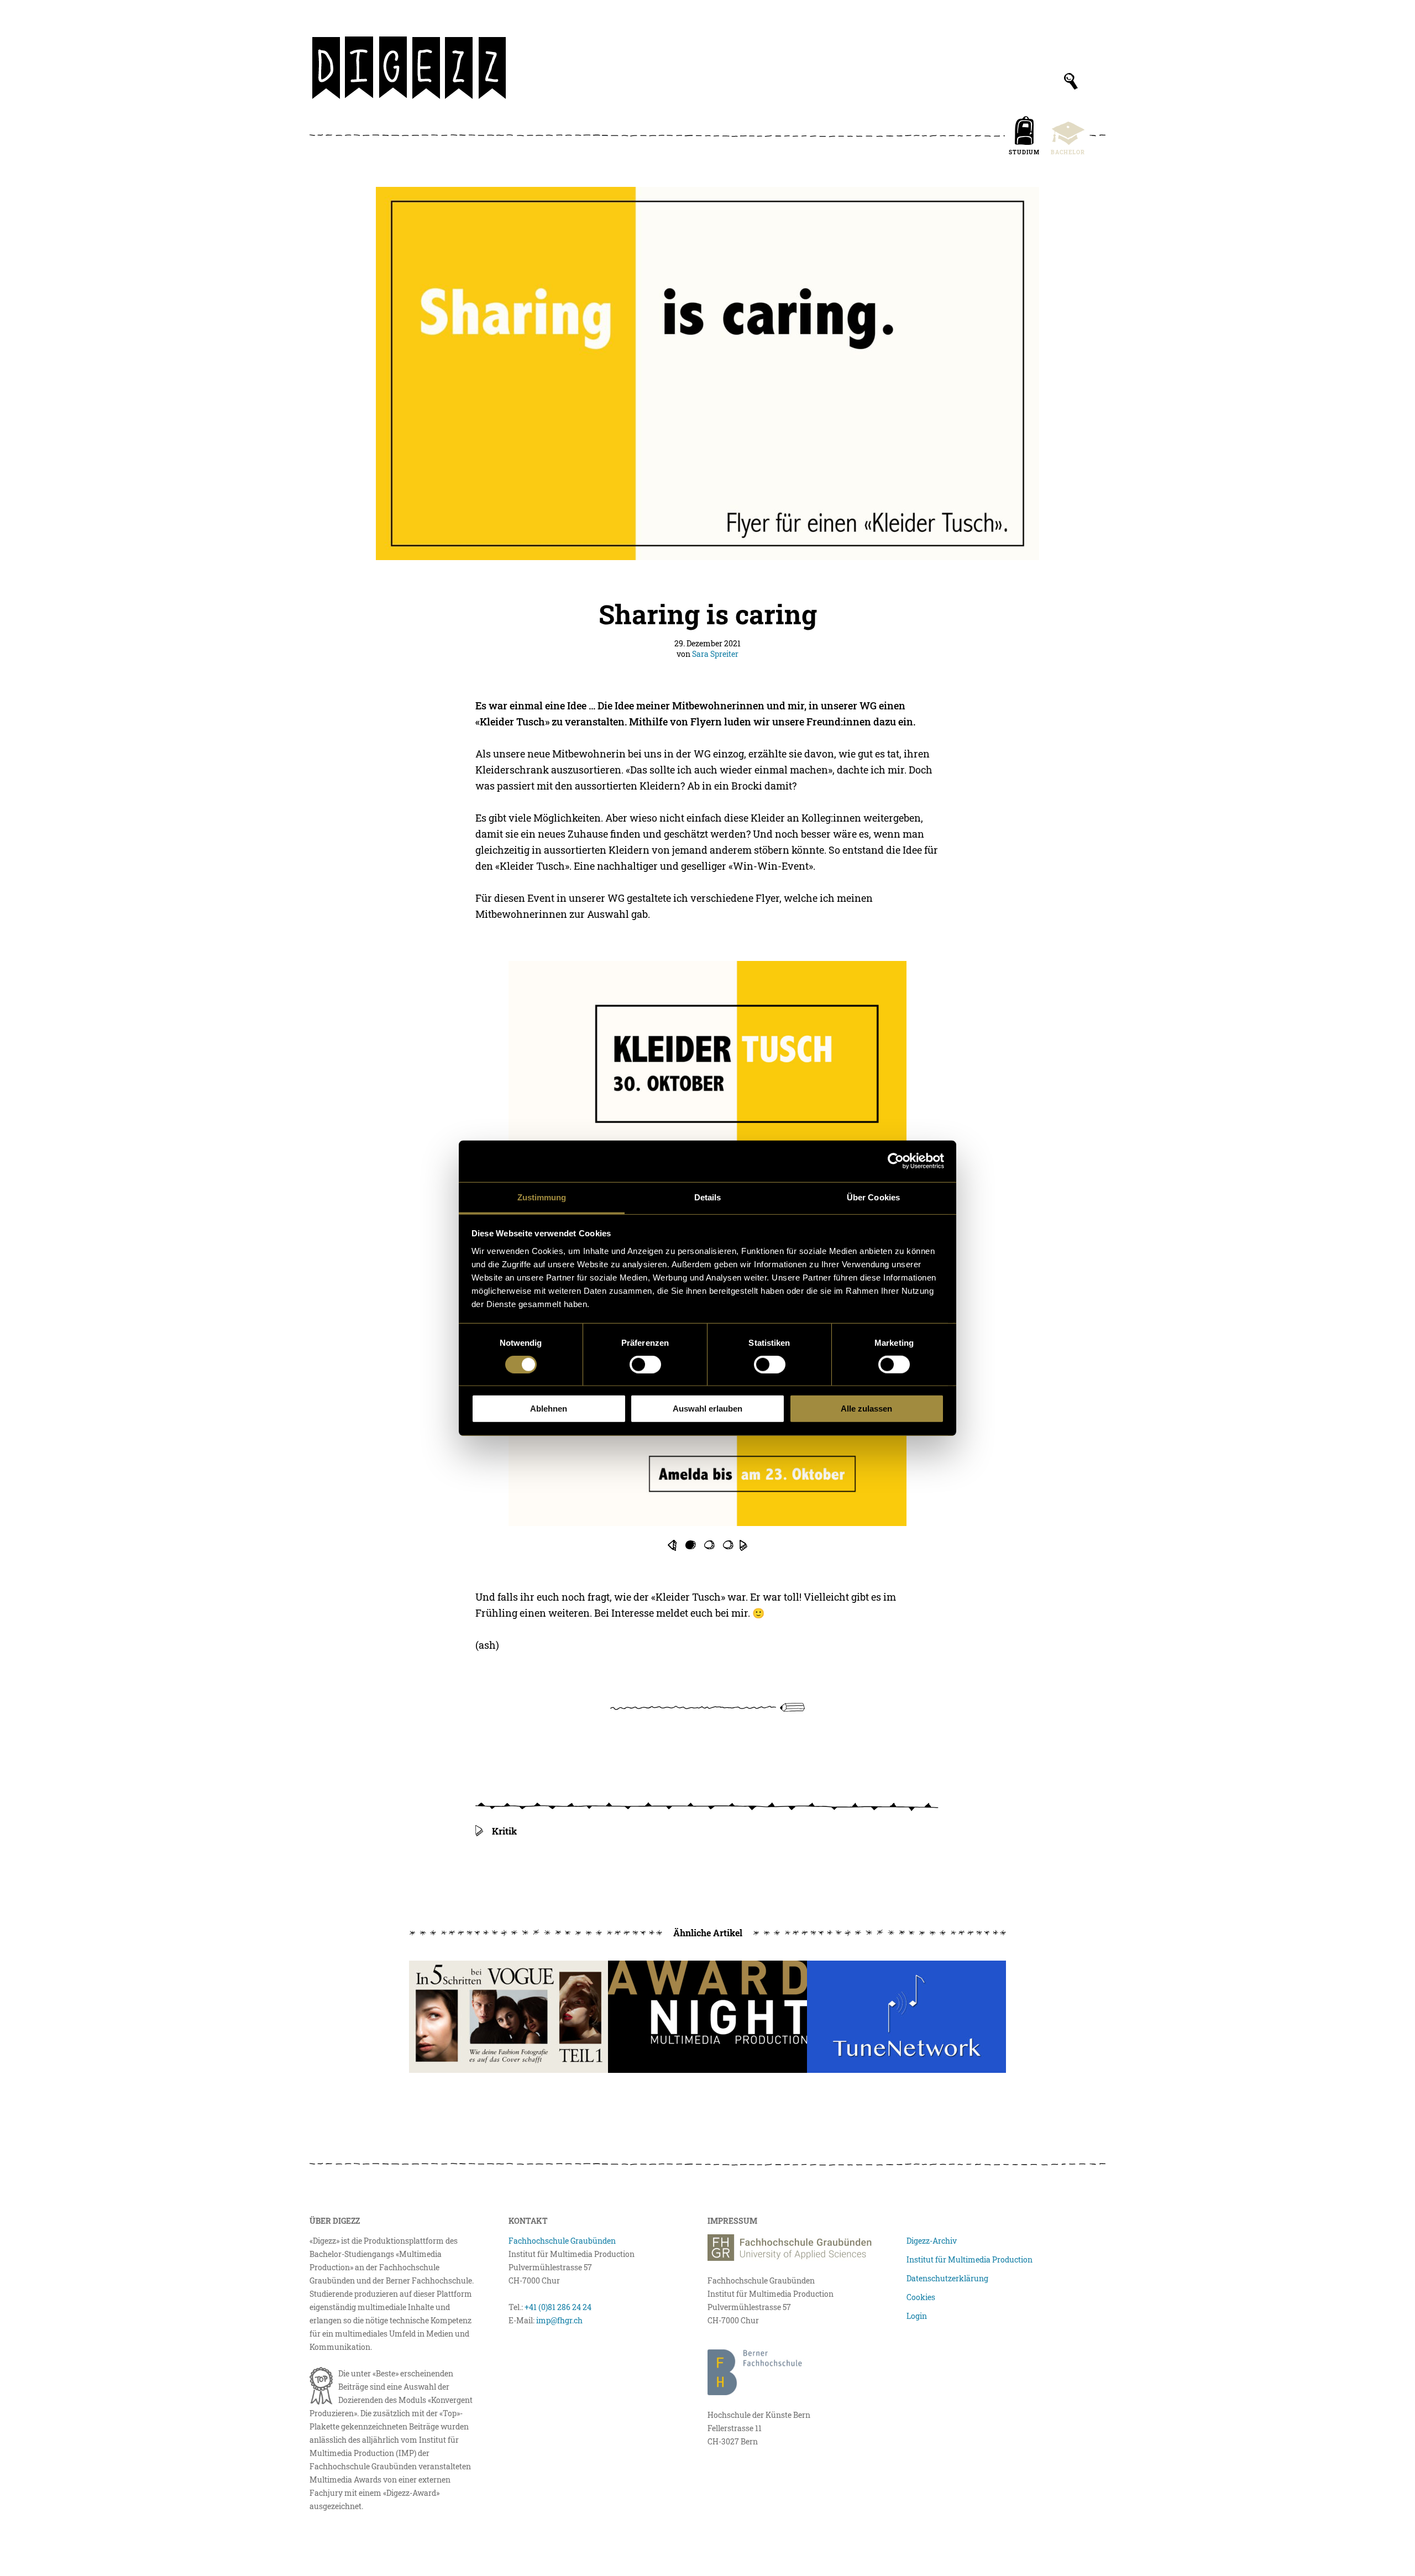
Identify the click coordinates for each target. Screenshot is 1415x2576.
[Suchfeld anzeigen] (1071, 81)
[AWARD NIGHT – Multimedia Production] (707, 2017)
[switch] (645, 1365)
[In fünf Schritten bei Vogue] (509, 2017)
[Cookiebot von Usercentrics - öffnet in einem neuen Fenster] (896, 1161)
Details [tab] (708, 1197)
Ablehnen (549, 1409)
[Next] (743, 1545)
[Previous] (672, 1545)
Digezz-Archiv (932, 2241)
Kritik (504, 1831)
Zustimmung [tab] (542, 1197)
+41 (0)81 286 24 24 (558, 2307)
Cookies (921, 2297)
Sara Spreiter (715, 654)
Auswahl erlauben (707, 1409)
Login (917, 2316)
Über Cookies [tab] (873, 1197)
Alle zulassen (866, 1409)
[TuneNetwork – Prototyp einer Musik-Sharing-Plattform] (906, 2017)
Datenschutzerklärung (947, 2278)
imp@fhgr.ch (559, 2320)
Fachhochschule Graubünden (562, 2241)
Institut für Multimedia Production (969, 2259)
